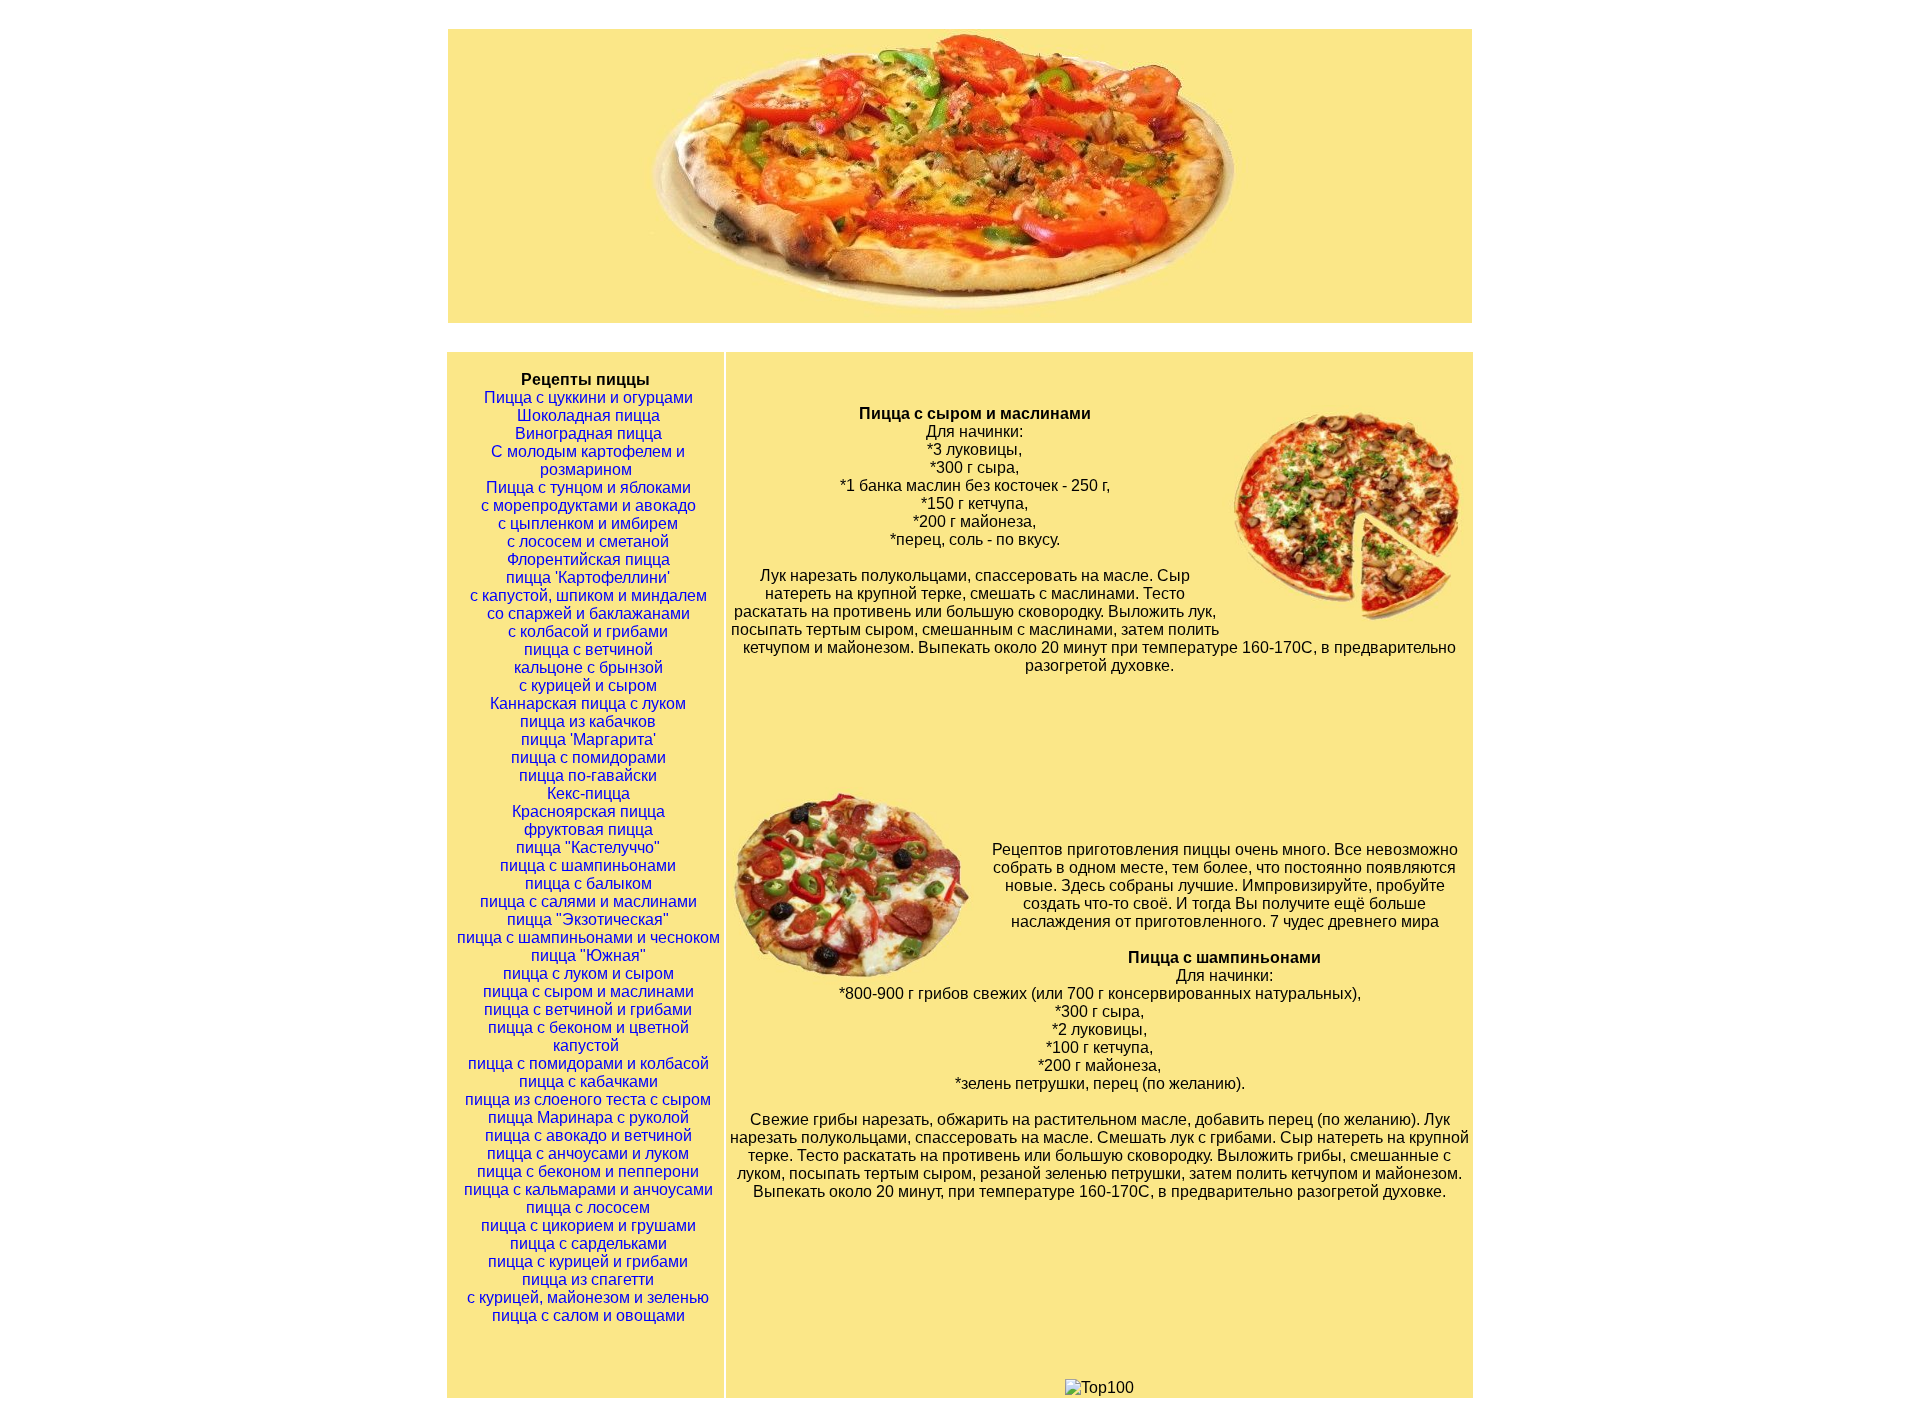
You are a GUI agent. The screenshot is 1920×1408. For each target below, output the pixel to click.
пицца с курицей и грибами (588, 1261)
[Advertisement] (1125, 738)
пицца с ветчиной (588, 649)
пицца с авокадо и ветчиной (588, 1135)
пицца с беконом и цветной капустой (588, 1036)
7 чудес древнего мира (1354, 921)
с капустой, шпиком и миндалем (588, 595)
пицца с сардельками (588, 1243)
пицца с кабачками (588, 1081)
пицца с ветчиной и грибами (588, 1009)
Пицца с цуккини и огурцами (588, 397)
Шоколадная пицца (588, 415)
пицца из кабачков (588, 721)
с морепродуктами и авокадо (588, 505)
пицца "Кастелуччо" (588, 847)
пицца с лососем (588, 1207)
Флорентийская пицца (588, 559)
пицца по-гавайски (588, 775)
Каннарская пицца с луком (588, 703)
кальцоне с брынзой (588, 667)
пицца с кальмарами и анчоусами (588, 1189)
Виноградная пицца (588, 433)
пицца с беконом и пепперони (588, 1171)
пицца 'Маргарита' (588, 739)
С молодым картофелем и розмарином (588, 460)
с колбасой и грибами (588, 631)
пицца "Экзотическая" (588, 919)
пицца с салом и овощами (588, 1315)
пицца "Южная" (588, 955)
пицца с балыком (588, 883)
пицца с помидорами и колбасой (588, 1063)
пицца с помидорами (588, 757)
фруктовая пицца (588, 829)
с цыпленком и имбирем (588, 523)
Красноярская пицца (588, 811)
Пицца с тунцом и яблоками (588, 487)
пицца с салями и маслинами (588, 901)
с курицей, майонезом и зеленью (588, 1297)
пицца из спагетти (588, 1279)
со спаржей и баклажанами (588, 613)
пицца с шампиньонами (588, 865)
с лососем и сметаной (588, 541)
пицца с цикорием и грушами (588, 1225)
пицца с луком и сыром (588, 973)
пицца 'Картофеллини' (588, 577)
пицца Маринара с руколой (588, 1117)
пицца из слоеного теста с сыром (588, 1099)
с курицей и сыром (588, 685)
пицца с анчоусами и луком (588, 1153)
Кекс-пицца (588, 793)
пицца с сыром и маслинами (588, 991)
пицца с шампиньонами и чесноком (588, 937)
